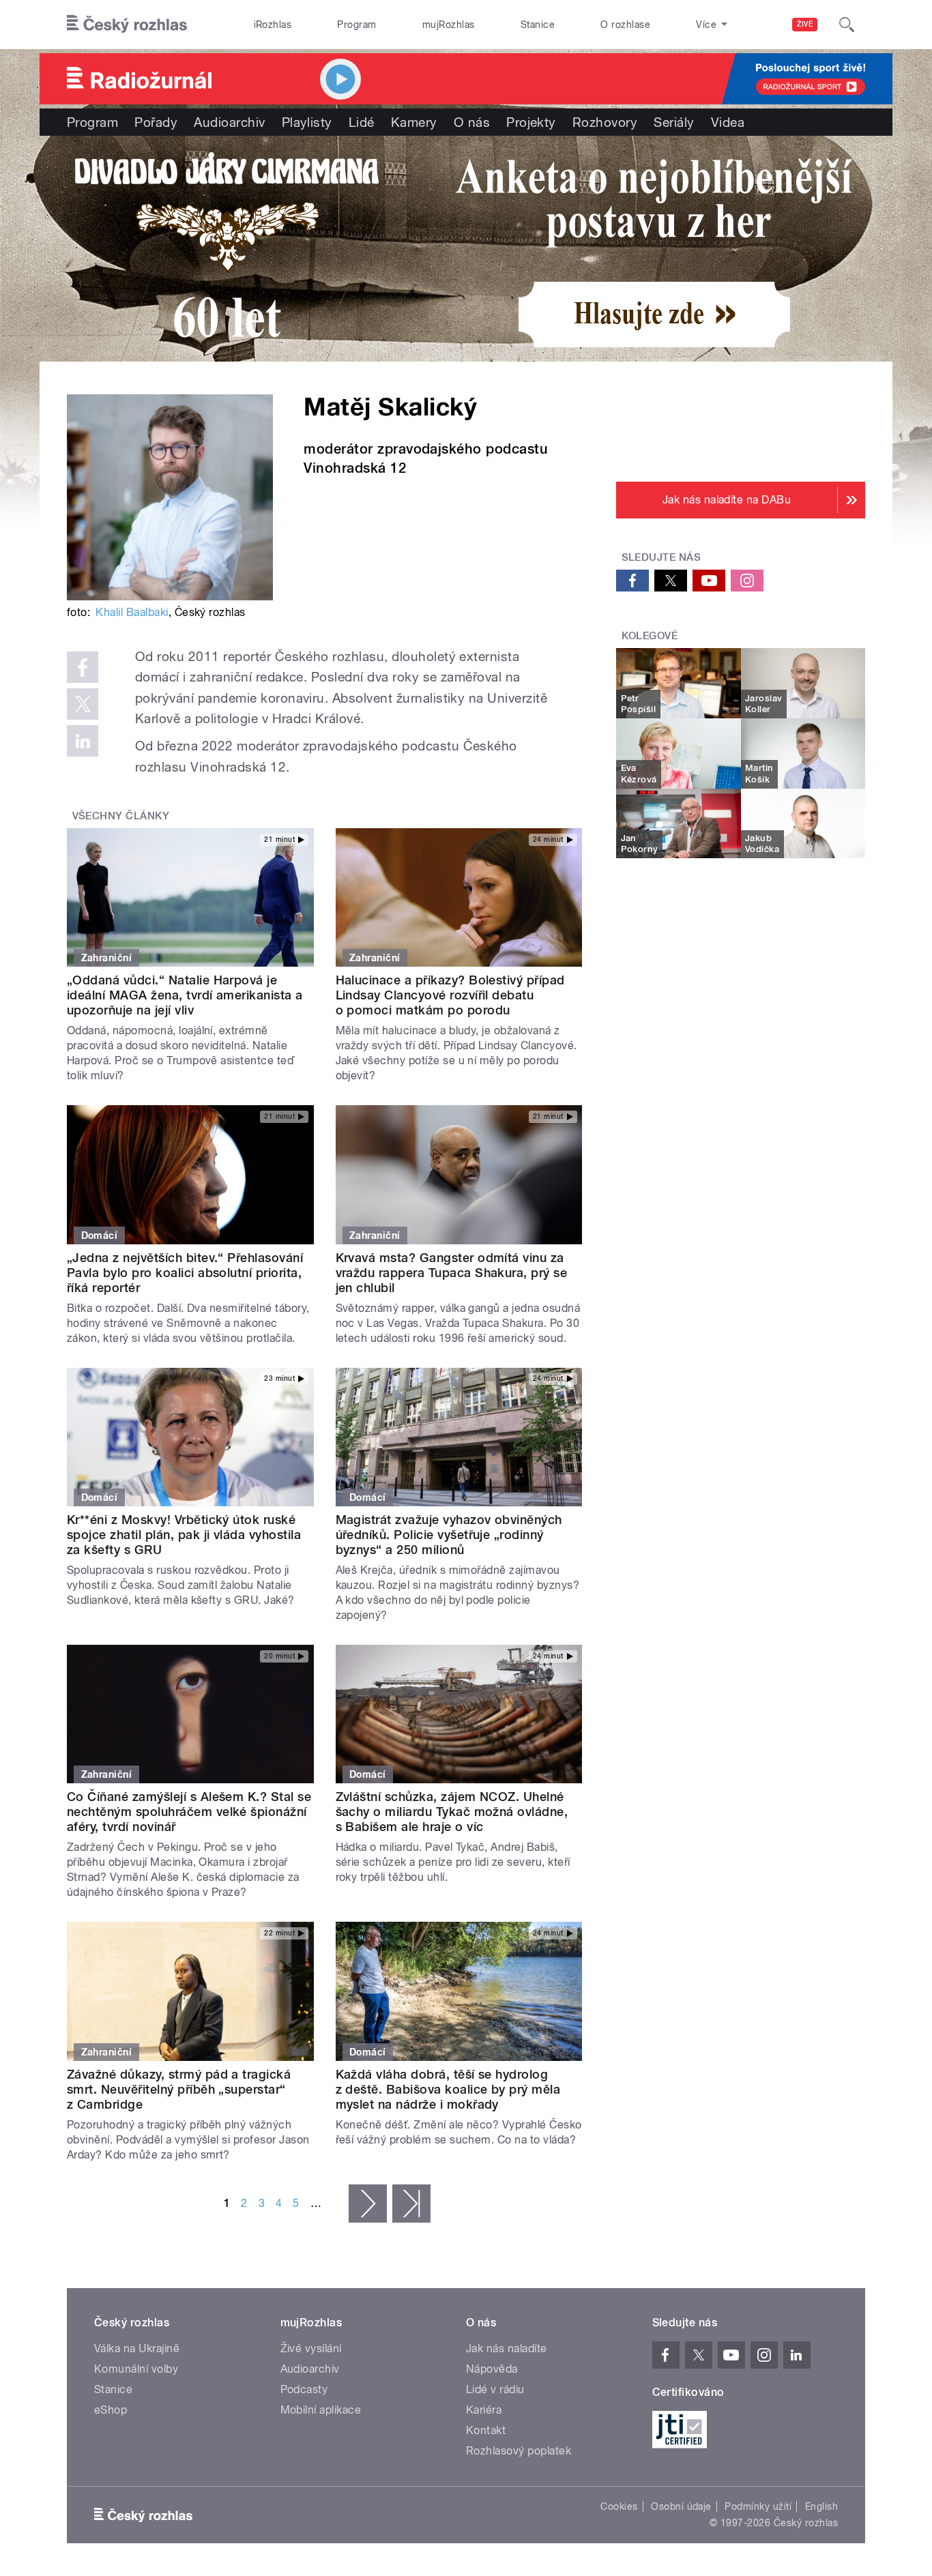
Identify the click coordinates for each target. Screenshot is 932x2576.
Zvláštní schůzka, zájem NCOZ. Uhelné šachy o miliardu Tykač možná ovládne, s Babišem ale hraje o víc (452, 1812)
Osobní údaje (681, 2506)
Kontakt (486, 2430)
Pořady (156, 122)
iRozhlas (273, 25)
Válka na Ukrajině (137, 2348)
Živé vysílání (311, 2348)
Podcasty (304, 2389)
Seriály (674, 122)
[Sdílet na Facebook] (83, 667)
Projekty (531, 122)
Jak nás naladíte (507, 2348)
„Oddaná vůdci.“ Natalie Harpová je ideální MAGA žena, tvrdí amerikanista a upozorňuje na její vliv (185, 995)
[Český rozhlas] (127, 25)
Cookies (619, 2506)
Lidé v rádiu (495, 2389)
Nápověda (492, 2369)
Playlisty (307, 122)
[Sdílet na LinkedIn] (83, 741)
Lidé (362, 122)
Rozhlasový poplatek (519, 2451)
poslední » (411, 2204)
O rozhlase (625, 25)
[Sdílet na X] (83, 704)
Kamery (414, 122)
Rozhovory (605, 122)
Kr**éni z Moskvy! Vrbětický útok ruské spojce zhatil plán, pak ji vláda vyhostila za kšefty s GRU (184, 1535)
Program (356, 25)
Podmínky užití (758, 2506)
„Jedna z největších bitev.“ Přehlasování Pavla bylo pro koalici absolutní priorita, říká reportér (185, 1273)
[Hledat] (847, 25)
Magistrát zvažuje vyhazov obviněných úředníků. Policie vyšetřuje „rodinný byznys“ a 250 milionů (449, 1535)
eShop (111, 2410)
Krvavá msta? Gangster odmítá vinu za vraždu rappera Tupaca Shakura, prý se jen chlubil (452, 1273)
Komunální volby (136, 2369)
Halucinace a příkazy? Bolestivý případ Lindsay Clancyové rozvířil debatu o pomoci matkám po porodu (450, 995)
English (821, 2506)
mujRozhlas (449, 25)
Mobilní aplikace (321, 2410)
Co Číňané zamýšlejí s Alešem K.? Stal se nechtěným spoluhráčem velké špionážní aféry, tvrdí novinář (189, 1812)
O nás (472, 122)
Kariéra (484, 2410)
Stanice (538, 25)
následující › (368, 2204)
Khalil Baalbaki (132, 612)
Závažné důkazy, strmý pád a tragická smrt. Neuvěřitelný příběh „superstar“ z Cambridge (179, 2089)
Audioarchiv (229, 122)
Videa (728, 122)
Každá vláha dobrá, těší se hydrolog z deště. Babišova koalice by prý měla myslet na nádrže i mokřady (448, 2089)
